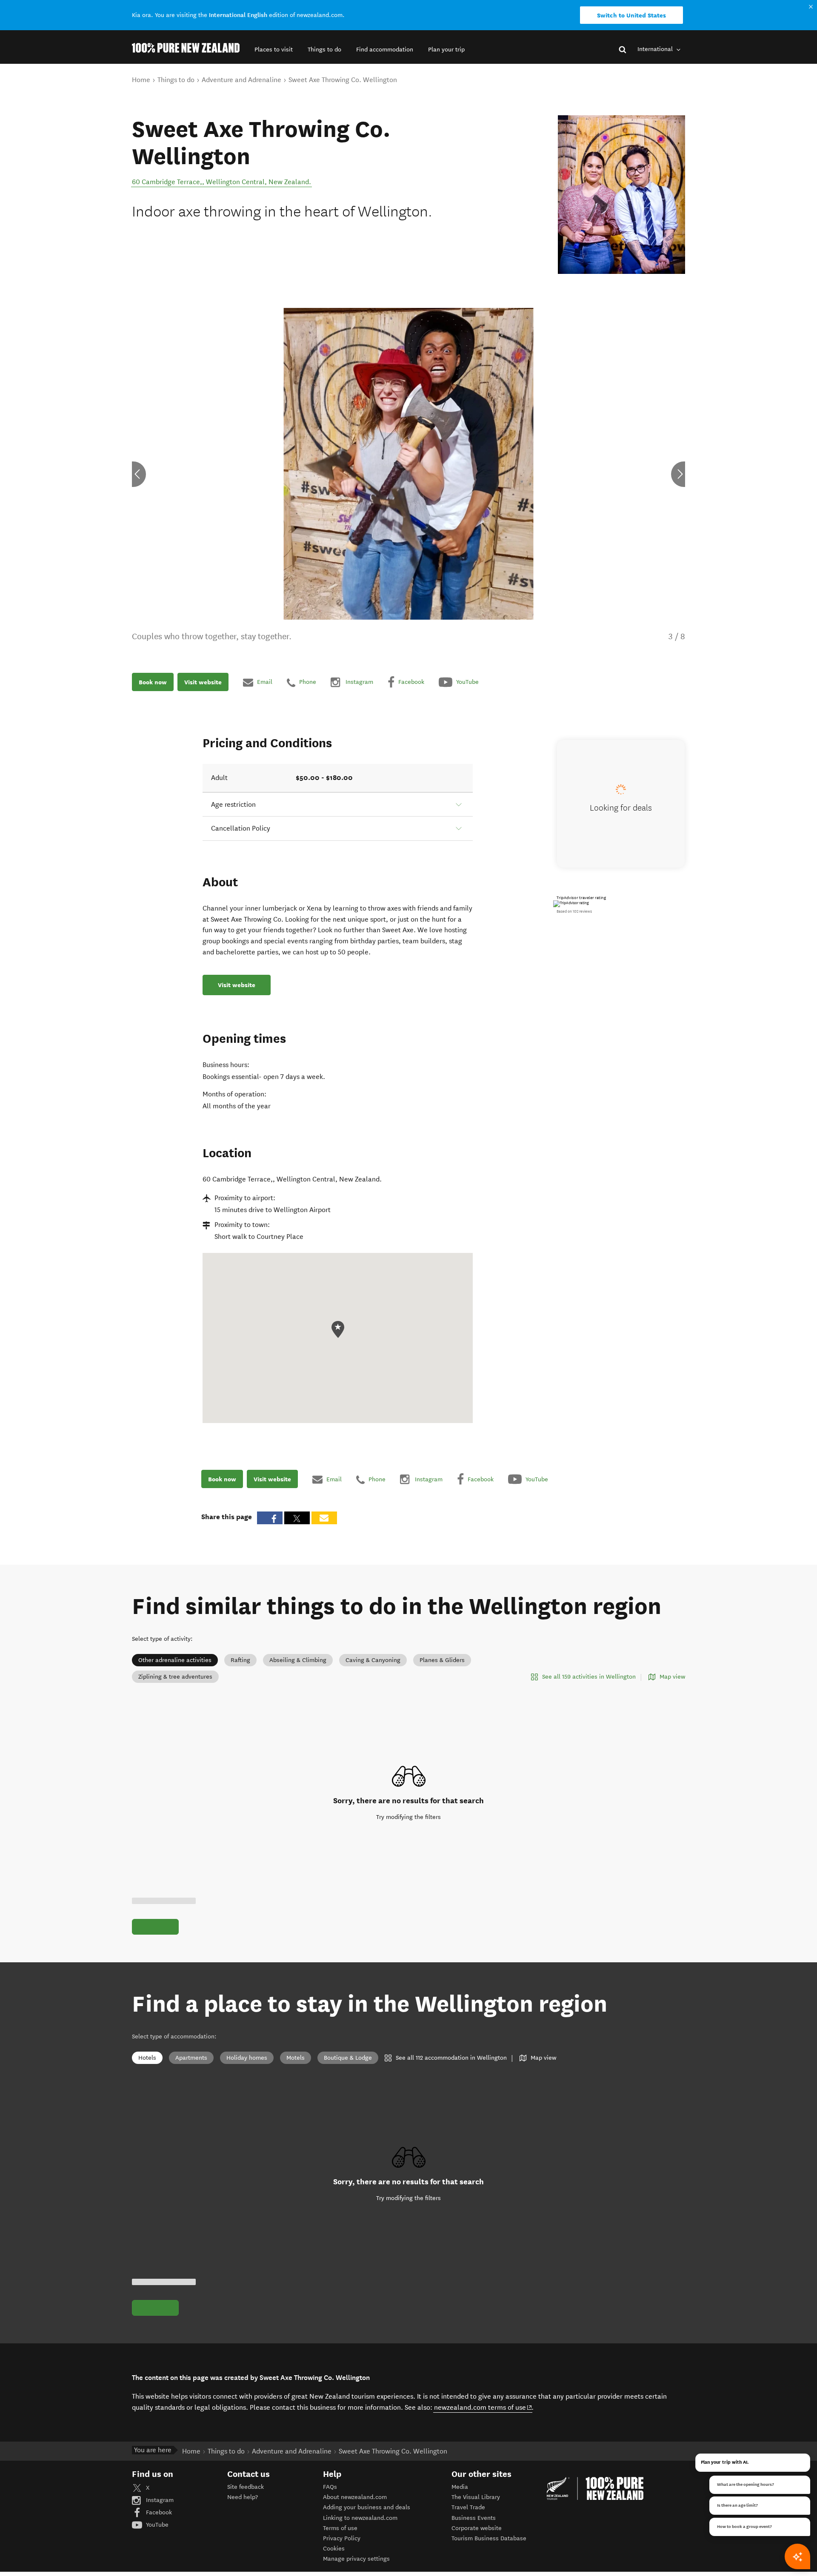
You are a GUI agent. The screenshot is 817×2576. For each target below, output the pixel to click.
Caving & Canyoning (373, 1660)
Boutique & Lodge (348, 2058)
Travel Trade (468, 2507)
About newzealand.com (355, 2497)
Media (460, 2487)
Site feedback (246, 2487)
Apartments (191, 2058)
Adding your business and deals (367, 2507)
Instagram (159, 2500)
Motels (296, 2058)
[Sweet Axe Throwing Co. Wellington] (621, 195)
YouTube (156, 2525)
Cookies (334, 2549)
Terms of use (340, 2528)
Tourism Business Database (489, 2538)
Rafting (240, 1660)
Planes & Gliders (442, 1660)
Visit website (203, 682)
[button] (274, 50)
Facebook (158, 2512)
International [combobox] (656, 49)
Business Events (474, 2518)
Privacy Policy (342, 2538)
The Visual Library (476, 2497)
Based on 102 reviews (574, 911)
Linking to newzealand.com (360, 2518)
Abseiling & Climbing (298, 1660)
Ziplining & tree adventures (175, 1677)
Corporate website (477, 2528)
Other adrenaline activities (175, 1660)
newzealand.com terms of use (483, 2407)
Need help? (243, 2497)
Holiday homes (247, 2058)
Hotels (147, 2058)
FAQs (330, 2487)
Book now (153, 682)
